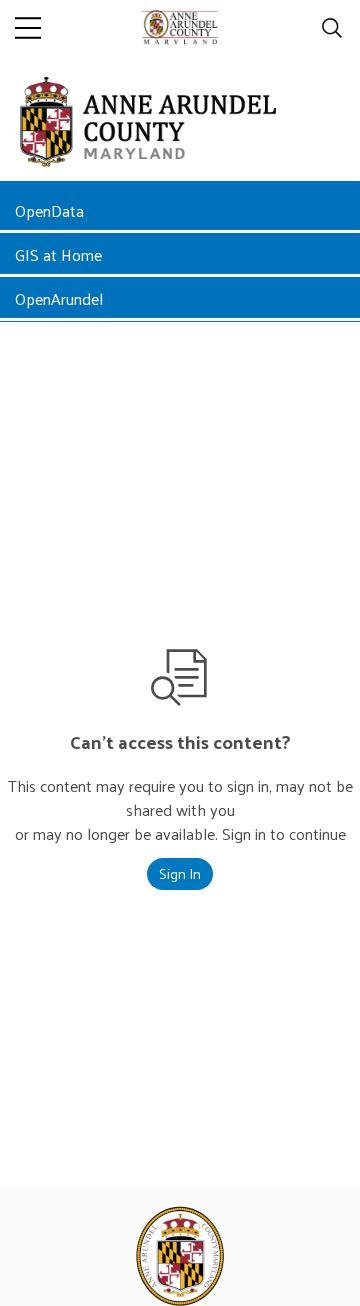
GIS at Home (58, 254)
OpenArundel (59, 298)
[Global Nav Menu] (28, 28)
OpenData (49, 210)
